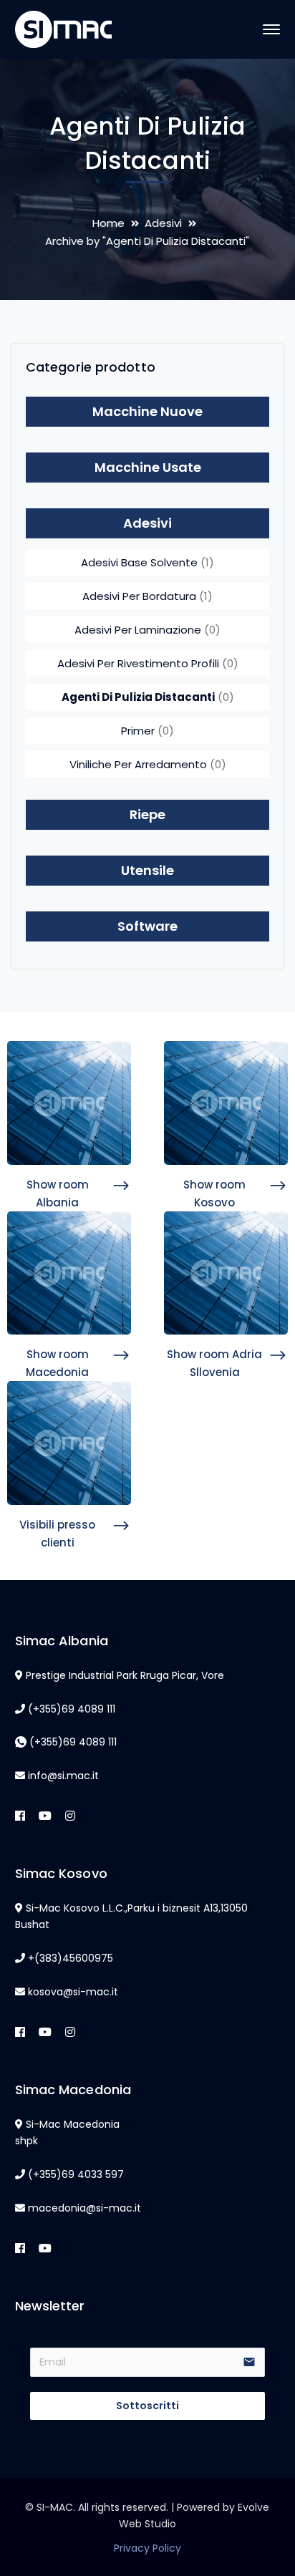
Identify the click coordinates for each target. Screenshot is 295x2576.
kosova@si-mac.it (73, 1992)
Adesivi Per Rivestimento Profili (138, 663)
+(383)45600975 (71, 1958)
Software (147, 926)
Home (108, 223)
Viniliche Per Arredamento (138, 764)
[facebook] (20, 1816)
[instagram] (70, 1816)
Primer (138, 731)
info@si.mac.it (63, 1776)
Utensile (147, 870)
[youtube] (45, 1816)
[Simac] (63, 28)
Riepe (147, 814)
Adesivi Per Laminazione (138, 630)
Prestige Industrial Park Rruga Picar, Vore (125, 1675)
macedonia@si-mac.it (84, 2208)
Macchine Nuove (147, 411)
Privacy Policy (147, 2548)
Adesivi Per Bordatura (139, 596)
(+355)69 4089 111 (72, 1709)
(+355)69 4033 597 (76, 2174)
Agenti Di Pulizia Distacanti (138, 697)
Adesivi (163, 223)
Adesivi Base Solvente (139, 562)
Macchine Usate (148, 467)
